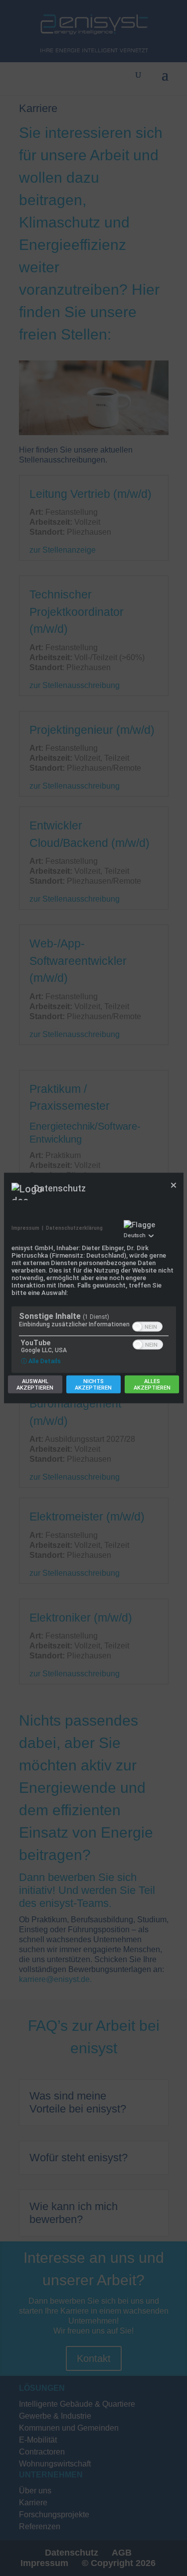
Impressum (25, 1228)
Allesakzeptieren (152, 1385)
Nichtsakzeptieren (93, 1385)
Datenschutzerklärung (74, 1228)
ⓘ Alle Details (41, 1361)
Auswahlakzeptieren (35, 1385)
